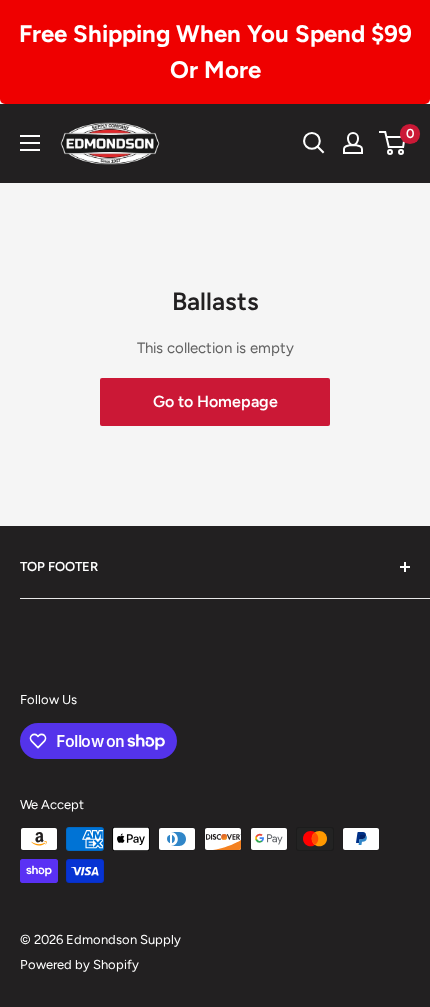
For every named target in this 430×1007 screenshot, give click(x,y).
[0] (393, 143)
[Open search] (314, 143)
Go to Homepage (215, 401)
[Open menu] (30, 143)
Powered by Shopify (79, 964)
